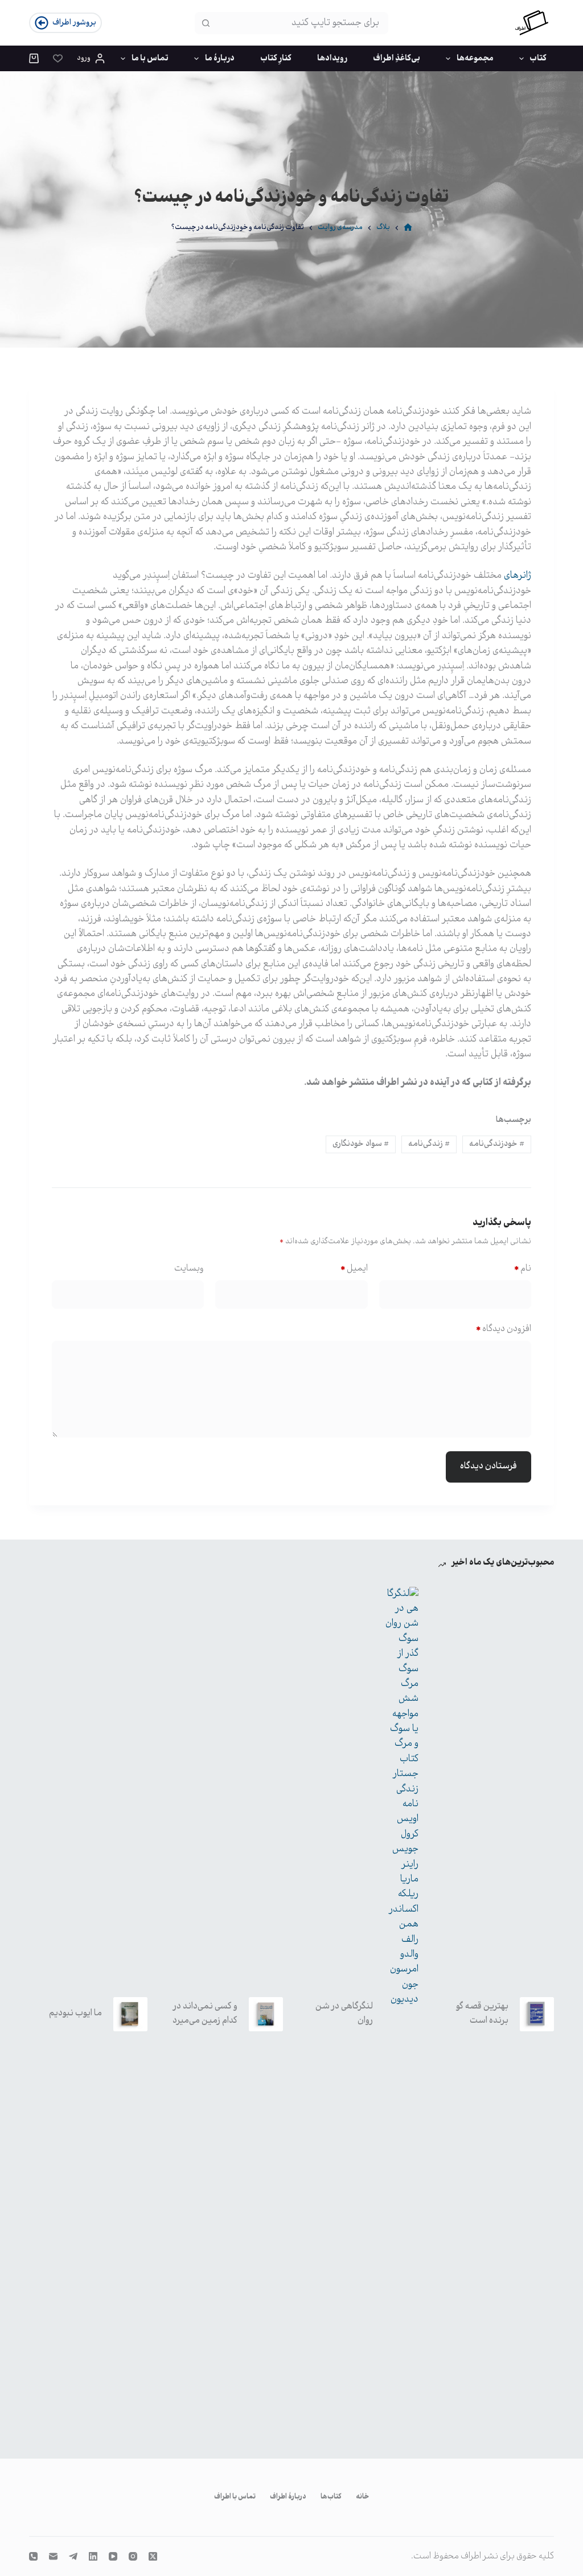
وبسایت (189, 1269)
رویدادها (332, 59)
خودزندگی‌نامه (497, 1144)
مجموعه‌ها (475, 59)
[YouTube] (113, 2556)
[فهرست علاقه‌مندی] (58, 58)
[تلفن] (33, 2556)
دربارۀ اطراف (288, 2497)
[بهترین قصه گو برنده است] (537, 2014)
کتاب (538, 59)
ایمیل (354, 1269)
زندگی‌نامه (429, 1144)
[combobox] (302, 23)
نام (523, 1269)
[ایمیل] (53, 2556)
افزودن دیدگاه (504, 1329)
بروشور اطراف (74, 23)
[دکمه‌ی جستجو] (206, 23)
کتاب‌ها (331, 2497)
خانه (362, 2497)
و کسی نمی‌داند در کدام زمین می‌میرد (205, 2014)
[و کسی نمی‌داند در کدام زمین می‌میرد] (266, 2014)
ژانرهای (518, 576)
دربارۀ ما (220, 59)
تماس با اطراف (235, 2497)
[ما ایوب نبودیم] (130, 2014)
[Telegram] (73, 2556)
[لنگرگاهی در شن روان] (401, 2014)
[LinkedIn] (93, 2556)
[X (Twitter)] (153, 2556)
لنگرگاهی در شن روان (344, 2014)
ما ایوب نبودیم (75, 2013)
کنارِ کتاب (276, 59)
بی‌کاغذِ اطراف (397, 59)
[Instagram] (133, 2556)
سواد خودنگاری (361, 1144)
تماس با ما (150, 59)
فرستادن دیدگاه (488, 1466)
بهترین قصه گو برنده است (482, 2014)
